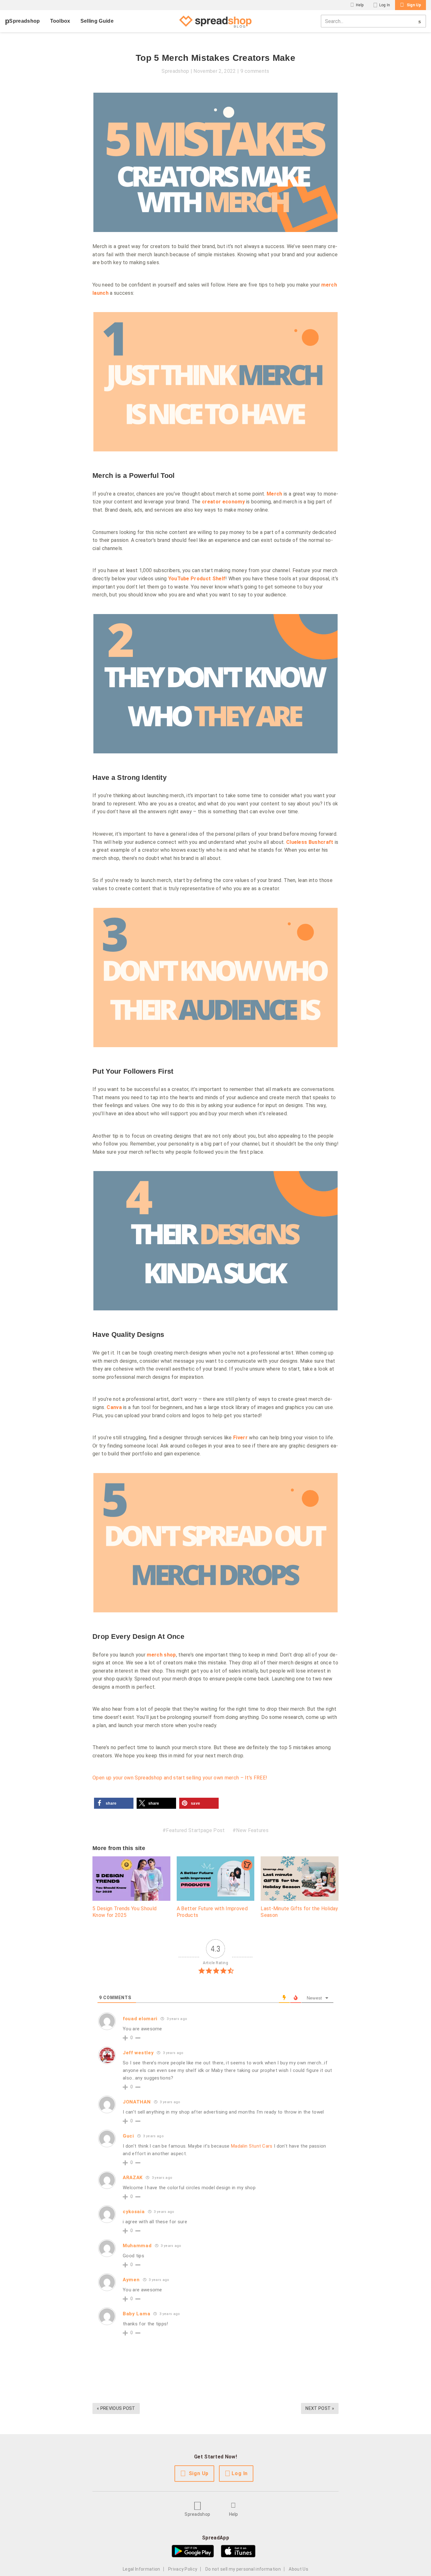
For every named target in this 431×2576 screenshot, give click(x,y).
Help (360, 5)
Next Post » (320, 2408)
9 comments (255, 71)
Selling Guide (97, 21)
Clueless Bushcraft (310, 842)
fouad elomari (140, 2019)
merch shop (161, 1655)
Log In (385, 5)
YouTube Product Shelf (197, 579)
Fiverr (240, 1438)
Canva (114, 1407)
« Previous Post (116, 2408)
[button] (114, 1803)
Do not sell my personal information (243, 2569)
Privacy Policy (183, 2569)
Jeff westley (138, 2053)
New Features (252, 1830)
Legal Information (141, 2569)
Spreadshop (24, 21)
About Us (298, 2569)
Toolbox (60, 21)
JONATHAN (137, 2102)
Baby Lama (136, 2314)
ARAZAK (133, 2178)
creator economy (223, 502)
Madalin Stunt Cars (252, 2146)
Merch (275, 494)
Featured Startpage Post (195, 1830)
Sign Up (414, 5)
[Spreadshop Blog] (215, 21)
